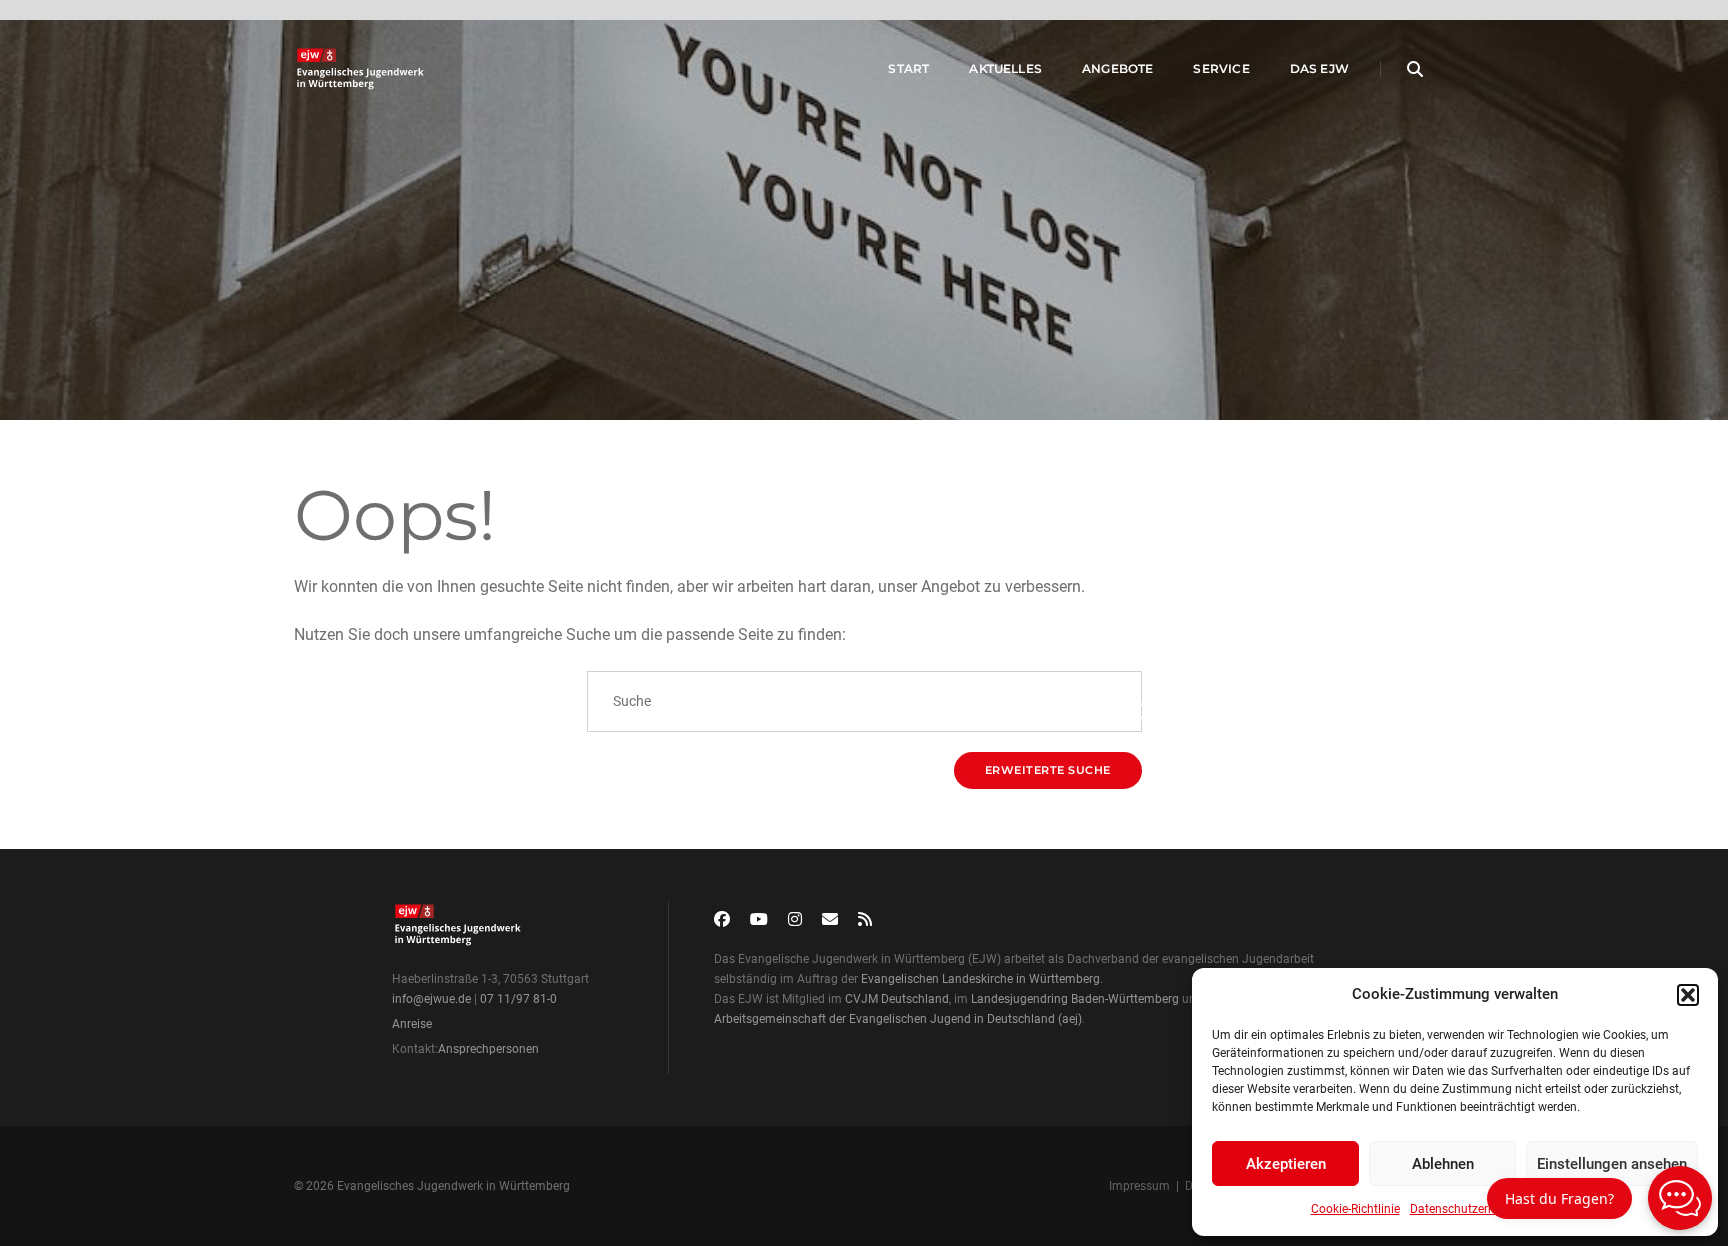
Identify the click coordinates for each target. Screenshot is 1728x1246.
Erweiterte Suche (1048, 770)
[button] (1688, 995)
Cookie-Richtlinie (1355, 1209)
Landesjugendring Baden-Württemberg (1075, 999)
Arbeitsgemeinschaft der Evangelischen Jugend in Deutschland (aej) (898, 1019)
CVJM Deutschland (897, 999)
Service (1221, 68)
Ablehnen (1443, 1164)
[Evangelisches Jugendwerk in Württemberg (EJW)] (362, 69)
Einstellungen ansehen (1612, 1164)
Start (908, 68)
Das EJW (1319, 68)
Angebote (1117, 68)
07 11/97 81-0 (518, 999)
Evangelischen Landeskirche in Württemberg (980, 979)
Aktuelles (1005, 68)
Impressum (1139, 1186)
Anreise (412, 1024)
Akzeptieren (1286, 1164)
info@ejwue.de (431, 999)
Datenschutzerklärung (1469, 1209)
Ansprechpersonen (488, 1049)
